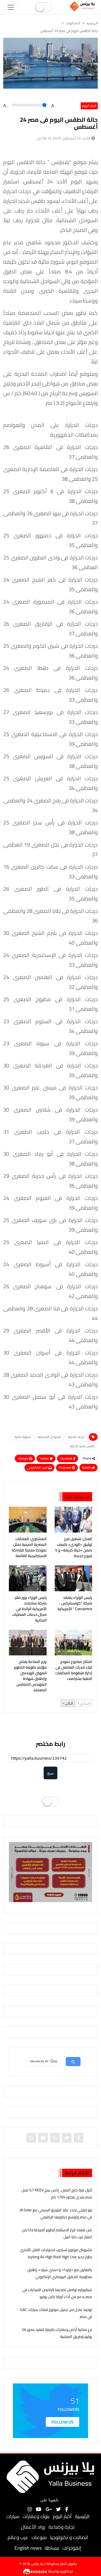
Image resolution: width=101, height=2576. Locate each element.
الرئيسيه (92, 23)
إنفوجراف (72, 2548)
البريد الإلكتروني (38, 1468)
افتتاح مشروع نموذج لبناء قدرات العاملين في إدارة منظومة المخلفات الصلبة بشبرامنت (74, 1670)
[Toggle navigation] (11, 7)
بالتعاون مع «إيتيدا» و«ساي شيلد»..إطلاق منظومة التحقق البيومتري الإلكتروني (60, 2273)
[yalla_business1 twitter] (67, 2138)
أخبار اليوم (73, 23)
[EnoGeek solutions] (35, 2571)
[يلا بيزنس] (83, 6)
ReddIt (87, 1468)
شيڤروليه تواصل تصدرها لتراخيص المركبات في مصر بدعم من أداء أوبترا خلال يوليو (57, 2293)
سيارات (13, 2516)
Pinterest (65, 1468)
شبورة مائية (23, 1437)
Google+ (23, 1458)
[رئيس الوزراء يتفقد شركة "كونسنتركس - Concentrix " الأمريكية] (74, 1578)
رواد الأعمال (33, 2527)
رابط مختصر (50, 1744)
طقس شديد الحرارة (82, 1446)
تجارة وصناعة (62, 2527)
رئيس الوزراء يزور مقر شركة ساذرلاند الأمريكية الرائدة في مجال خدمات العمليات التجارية (29, 1609)
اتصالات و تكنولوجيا (69, 2537)
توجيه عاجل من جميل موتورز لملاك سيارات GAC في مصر (56, 2313)
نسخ (50, 1773)
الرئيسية (82, 2516)
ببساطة (52, 2548)
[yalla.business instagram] (31, 2138)
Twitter (44, 1458)
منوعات (39, 2537)
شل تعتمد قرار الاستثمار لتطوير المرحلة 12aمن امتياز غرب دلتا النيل (57, 2233)
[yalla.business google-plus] (55, 2138)
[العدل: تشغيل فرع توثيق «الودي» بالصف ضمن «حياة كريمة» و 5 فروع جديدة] (74, 1520)
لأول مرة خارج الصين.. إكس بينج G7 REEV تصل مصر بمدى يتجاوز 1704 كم (57, 2193)
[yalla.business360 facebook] (79, 2138)
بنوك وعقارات (36, 2516)
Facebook (67, 1458)
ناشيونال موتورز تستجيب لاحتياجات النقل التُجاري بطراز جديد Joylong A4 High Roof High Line (56, 2253)
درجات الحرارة (76, 1437)
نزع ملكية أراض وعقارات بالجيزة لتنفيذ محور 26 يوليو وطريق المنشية (57, 2333)
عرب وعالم (18, 2537)
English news (28, 2548)
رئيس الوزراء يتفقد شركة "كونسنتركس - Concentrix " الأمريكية (75, 1603)
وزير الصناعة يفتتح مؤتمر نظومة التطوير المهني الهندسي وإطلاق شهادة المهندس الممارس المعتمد (30, 1676)
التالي (69, 1703)
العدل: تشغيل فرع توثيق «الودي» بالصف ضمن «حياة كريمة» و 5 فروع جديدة (74, 1547)
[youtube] (43, 2138)
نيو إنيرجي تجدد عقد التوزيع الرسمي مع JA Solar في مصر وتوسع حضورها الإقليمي (56, 2213)
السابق (85, 1703)
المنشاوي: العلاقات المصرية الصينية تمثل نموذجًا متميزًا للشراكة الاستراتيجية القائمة (29, 1547)
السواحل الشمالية (49, 1437)
